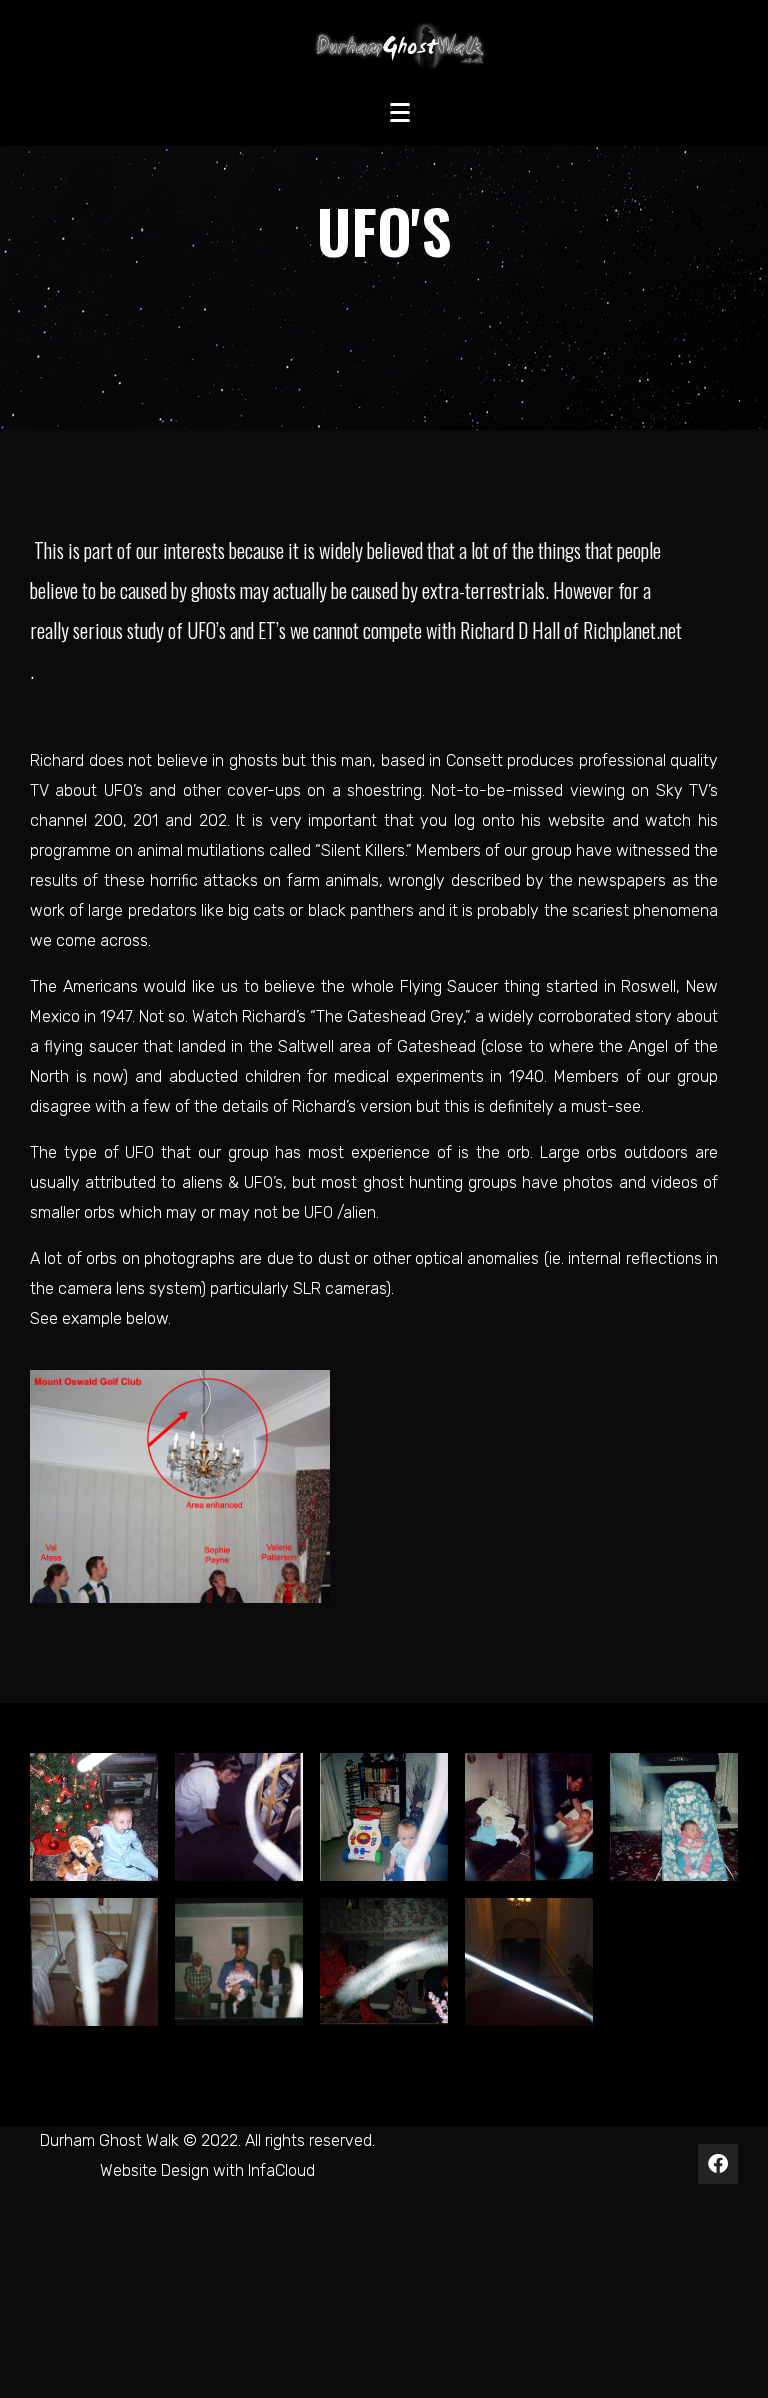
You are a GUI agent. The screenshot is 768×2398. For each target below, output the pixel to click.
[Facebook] (718, 2164)
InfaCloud (281, 2170)
